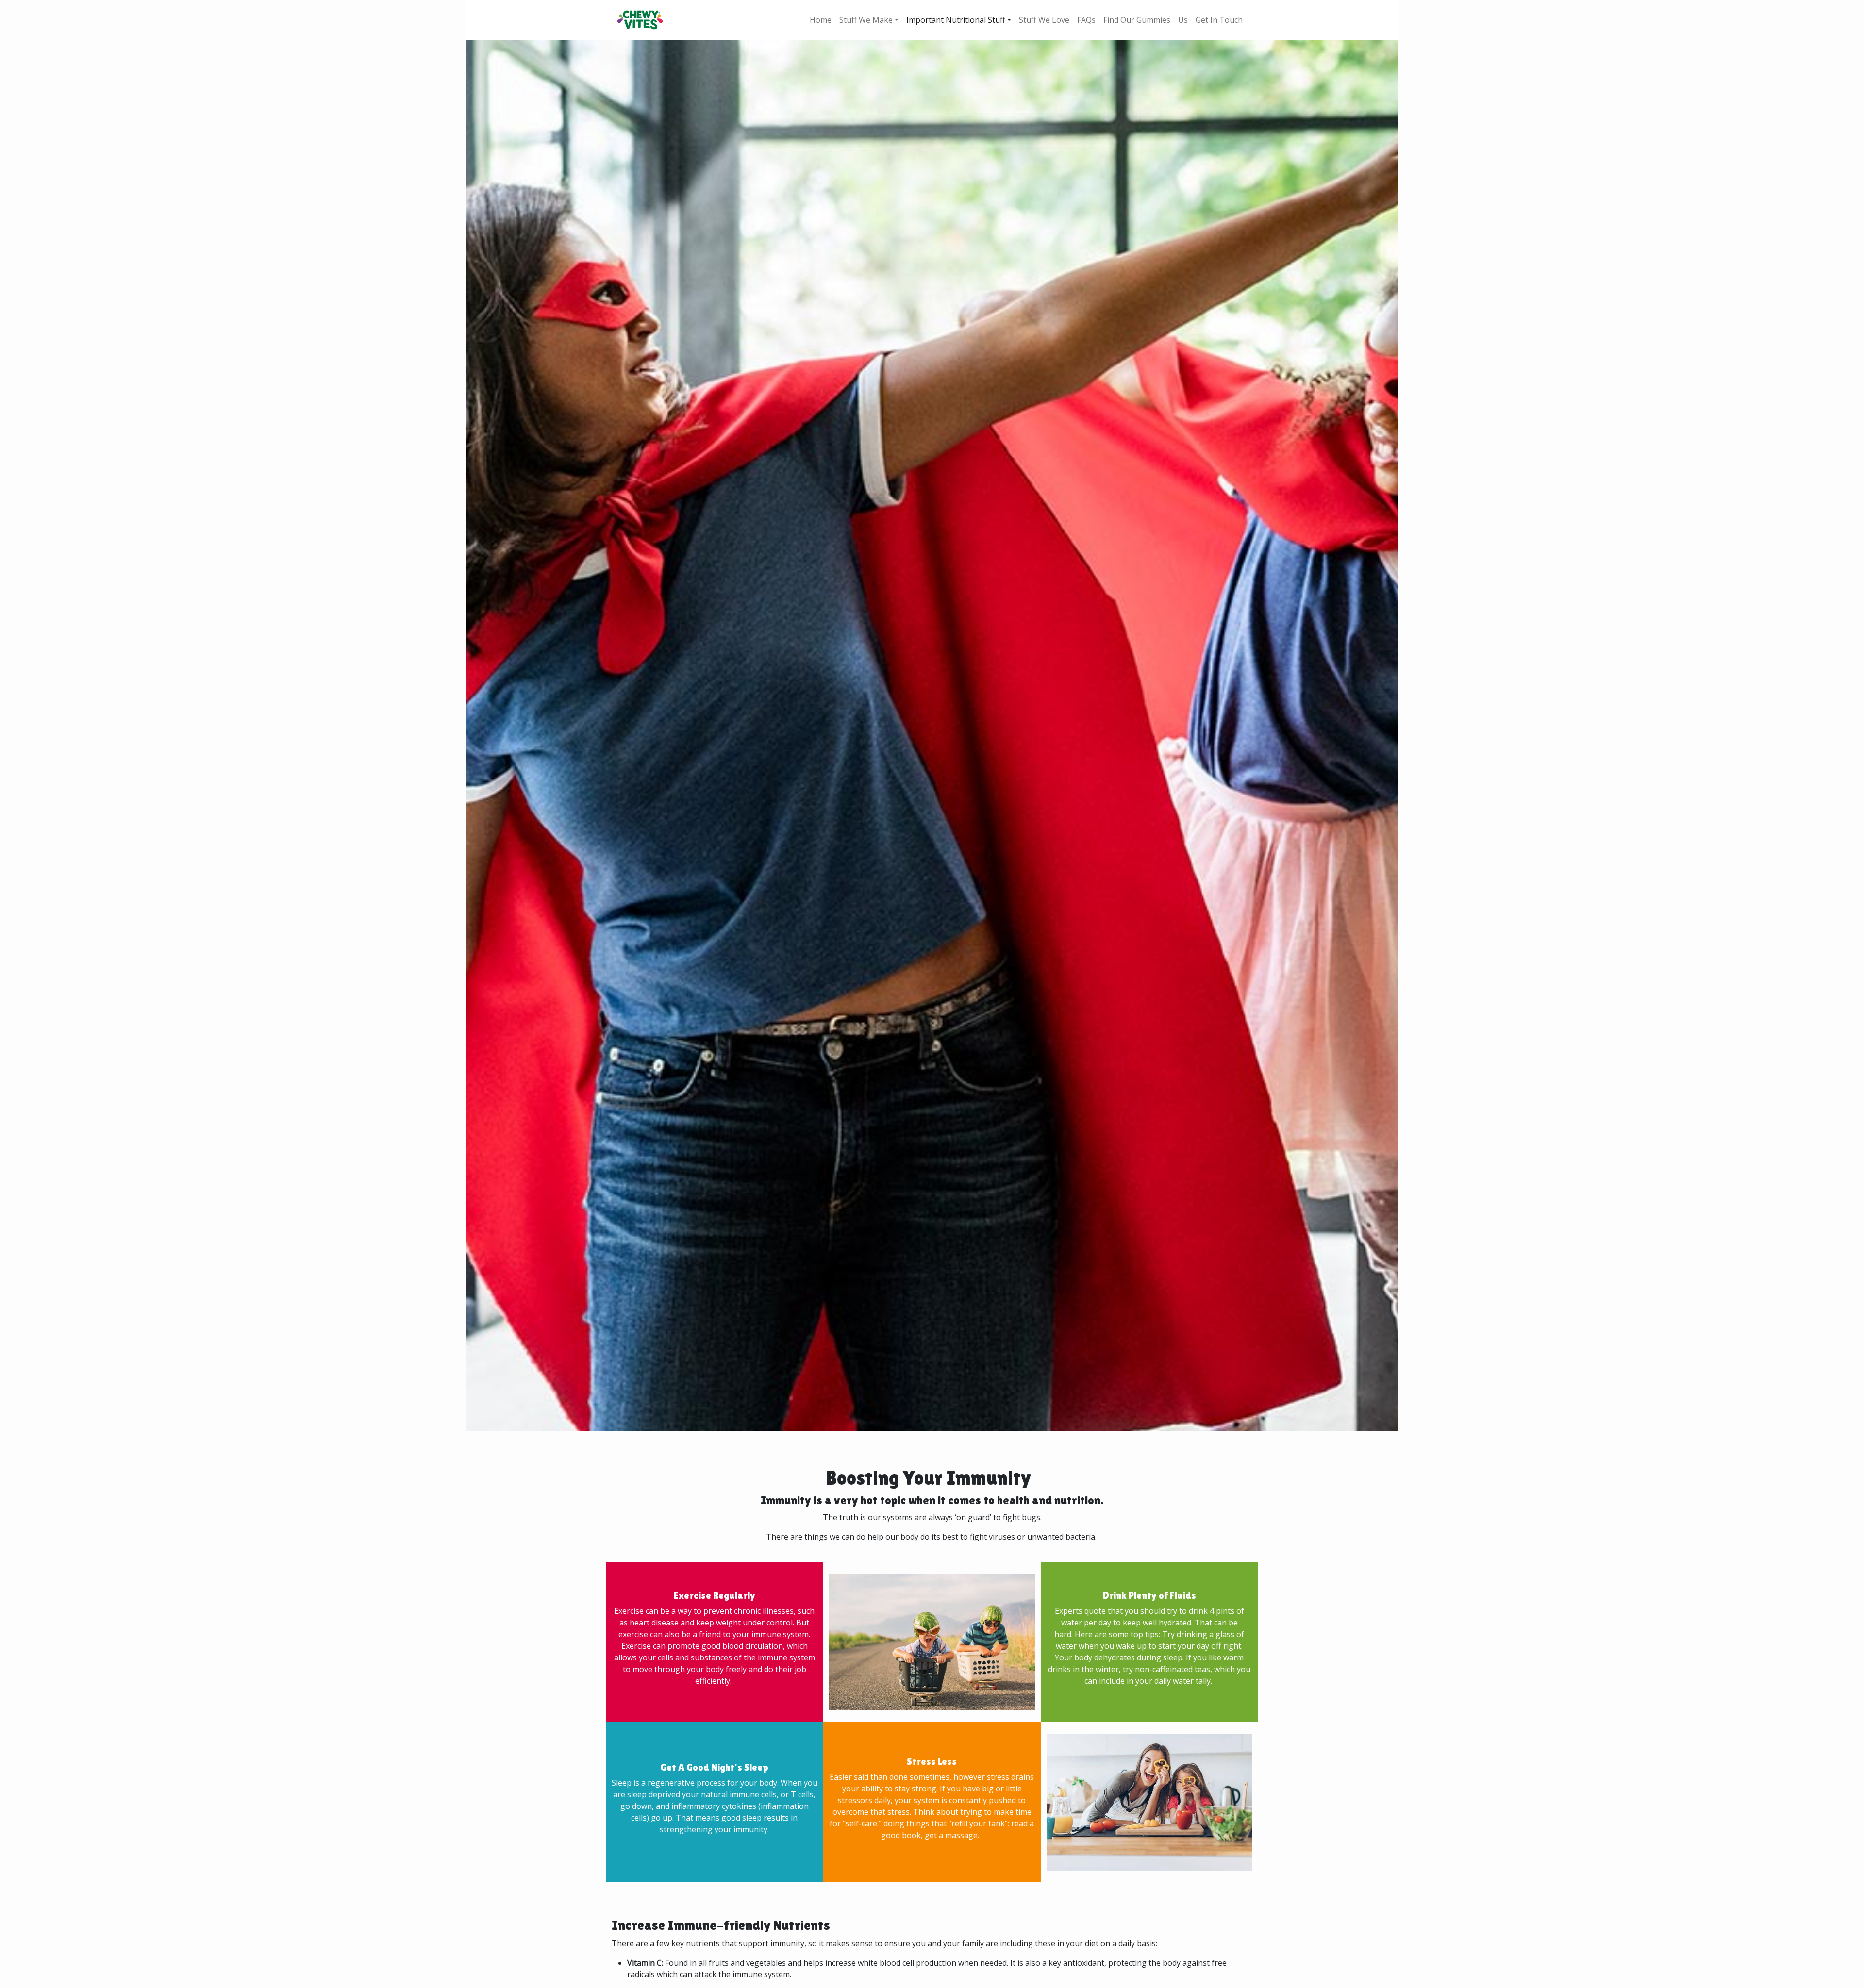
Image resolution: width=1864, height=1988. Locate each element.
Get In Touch (1219, 20)
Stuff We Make (866, 20)
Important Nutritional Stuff (956, 20)
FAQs (1086, 20)
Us (1183, 20)
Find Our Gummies (1137, 20)
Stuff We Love (1044, 20)
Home (821, 20)
